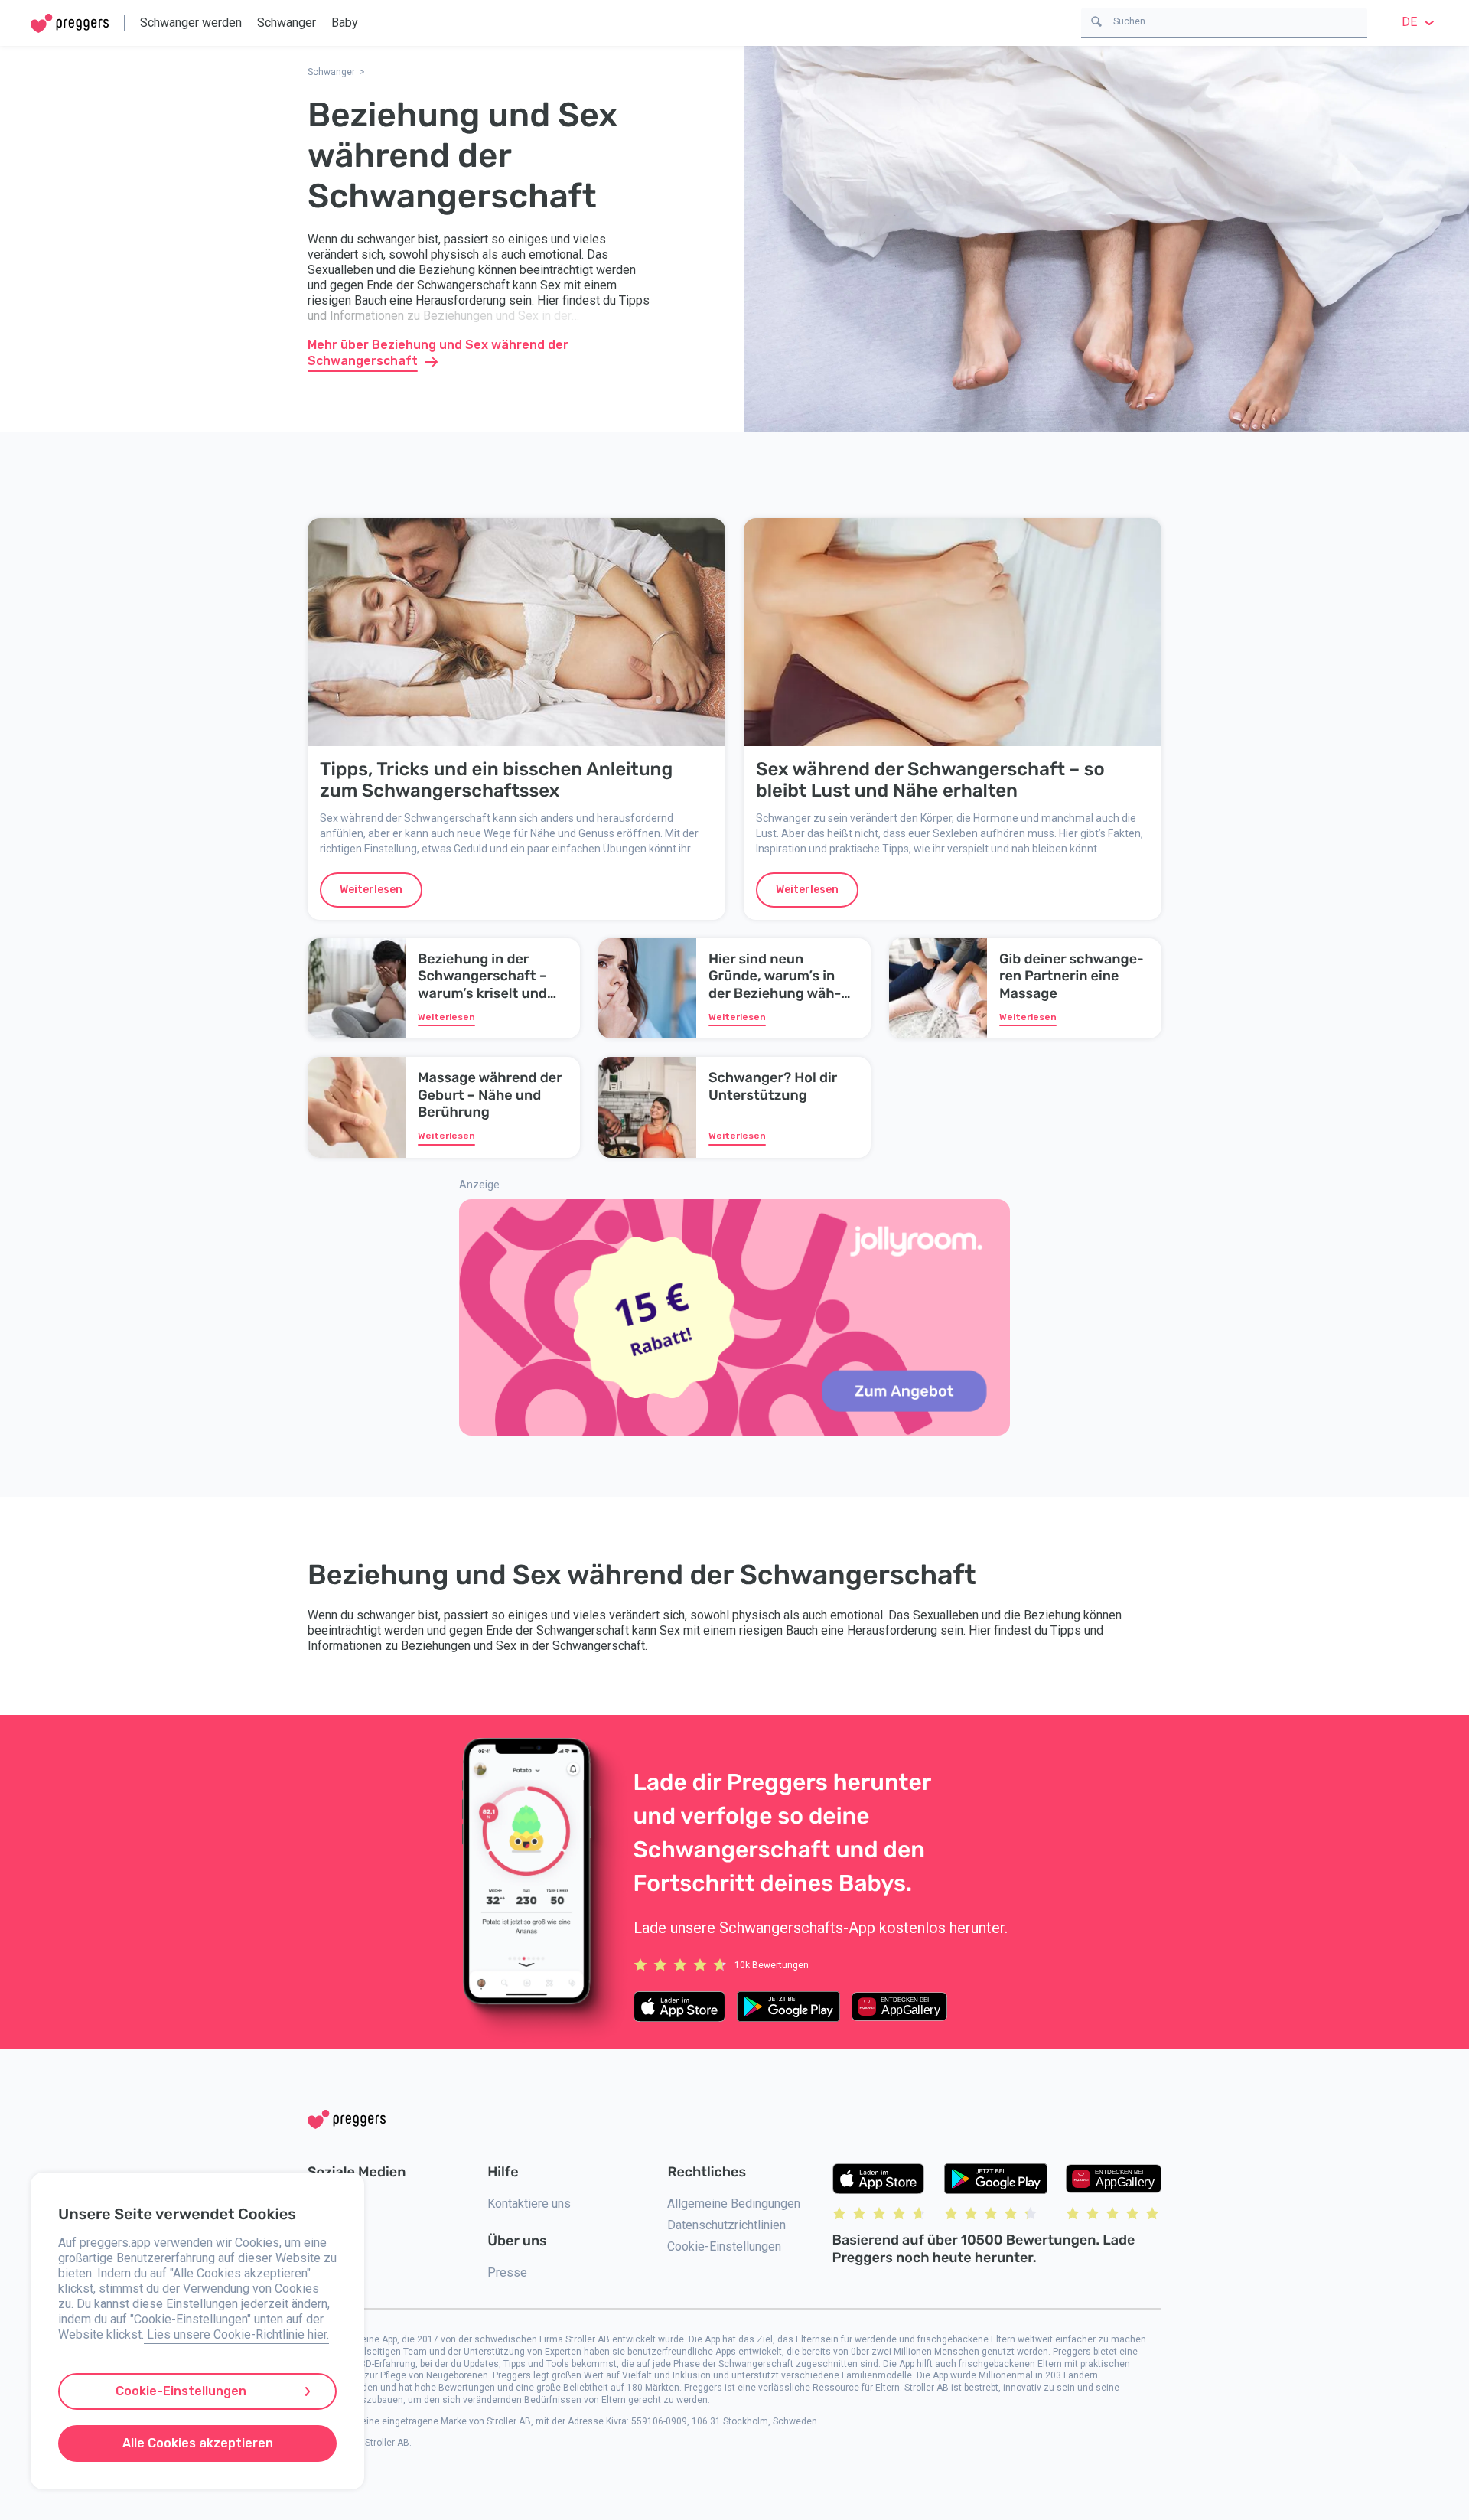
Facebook (334, 2225)
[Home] (70, 23)
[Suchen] (1096, 20)
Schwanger (287, 23)
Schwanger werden (191, 23)
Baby (345, 23)
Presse (507, 2272)
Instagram (334, 2204)
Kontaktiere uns (529, 2204)
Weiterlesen (371, 890)
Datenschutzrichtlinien (726, 2225)
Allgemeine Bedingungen (734, 2204)
